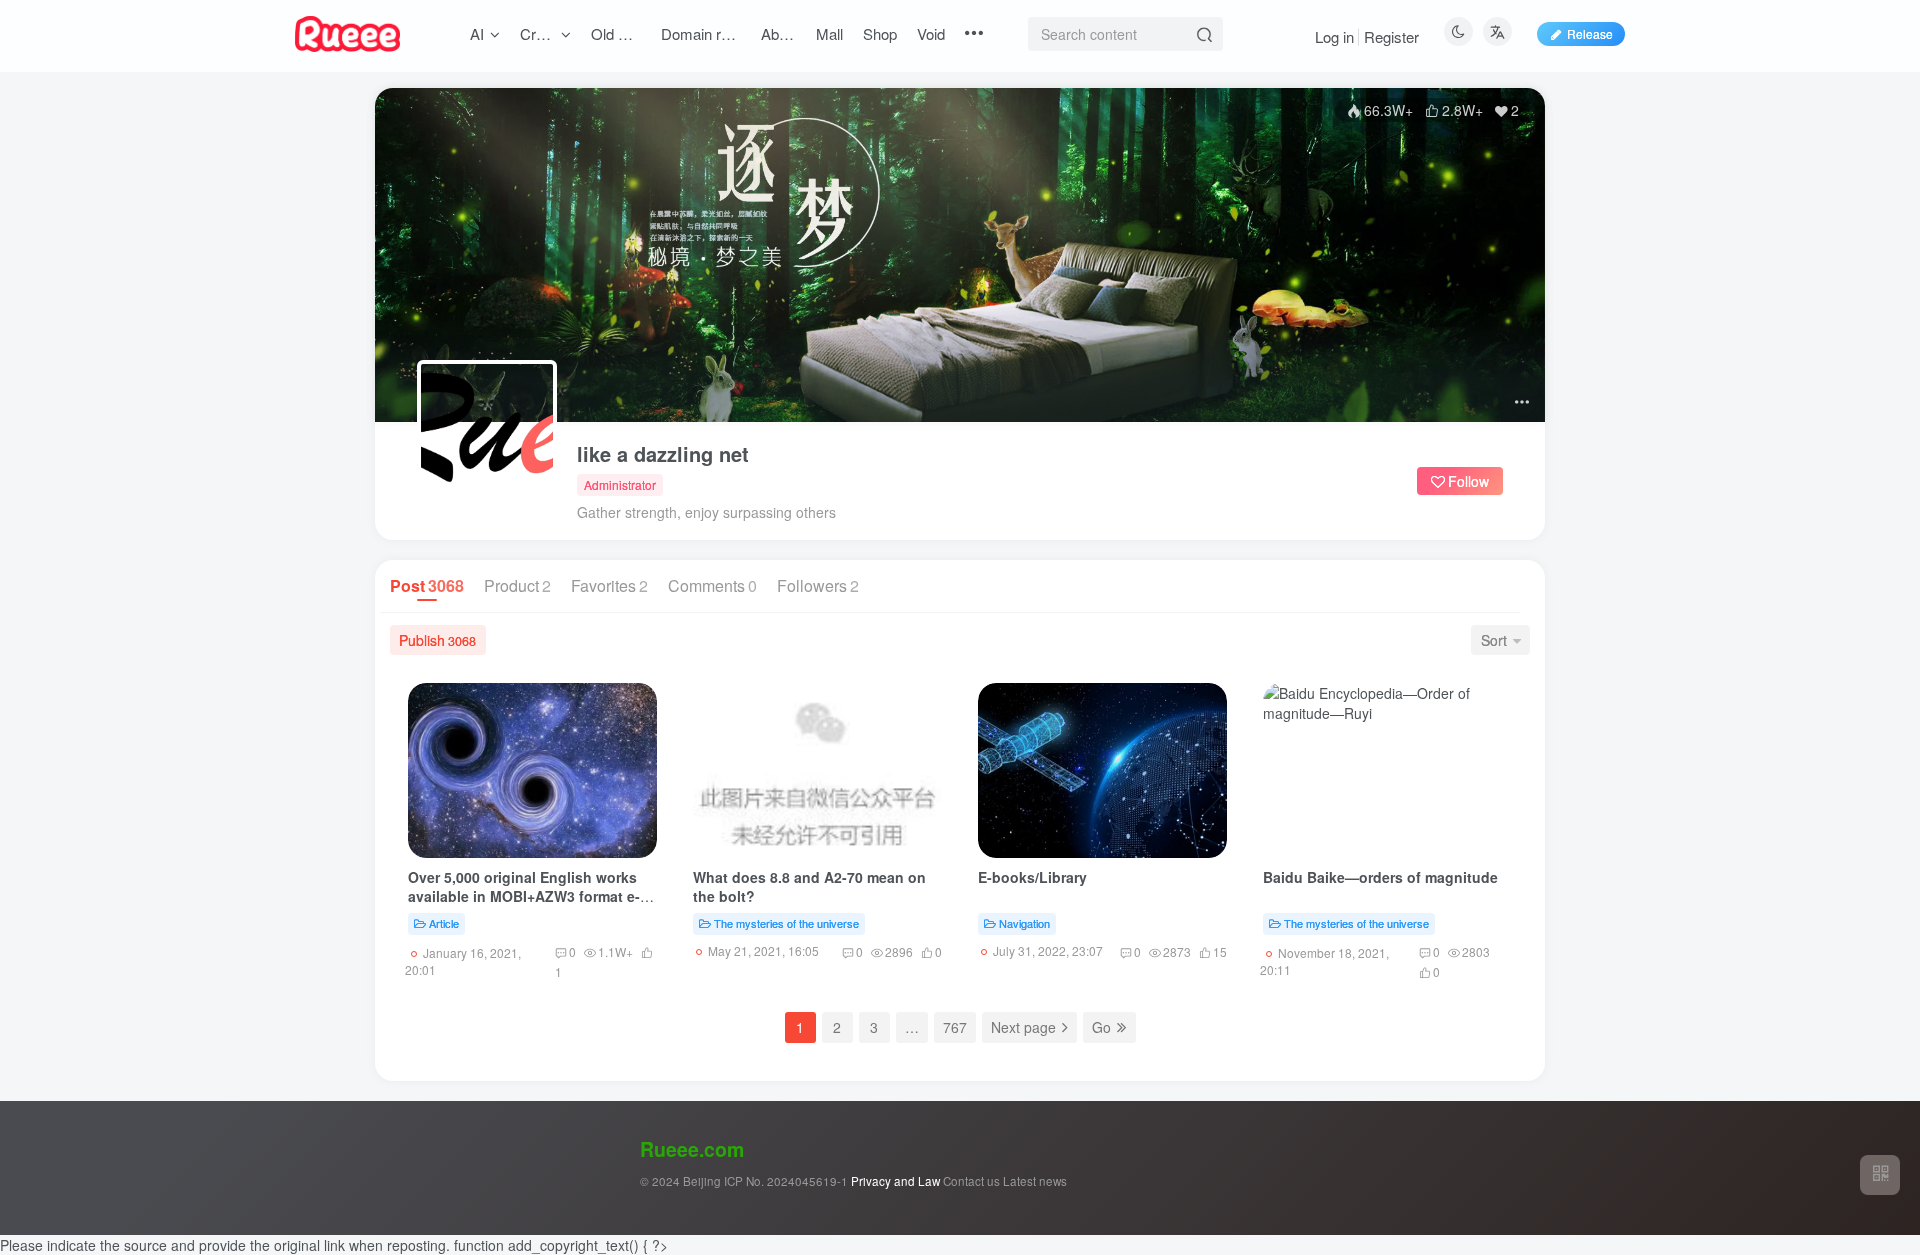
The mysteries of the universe (786, 923)
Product (517, 585)
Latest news (1035, 1181)
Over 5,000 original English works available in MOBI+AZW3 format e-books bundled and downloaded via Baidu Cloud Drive (531, 906)
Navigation (1024, 923)
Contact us (971, 1181)
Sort (1494, 640)
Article (444, 923)
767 (955, 1027)
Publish (437, 640)
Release (1590, 33)
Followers (818, 585)
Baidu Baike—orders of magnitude (1380, 877)
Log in (1334, 36)
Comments (712, 585)
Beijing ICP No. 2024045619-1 (765, 1181)
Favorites (609, 585)
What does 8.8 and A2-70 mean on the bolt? (809, 887)
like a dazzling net (663, 454)
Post (427, 585)
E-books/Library (1032, 877)
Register (1391, 36)
